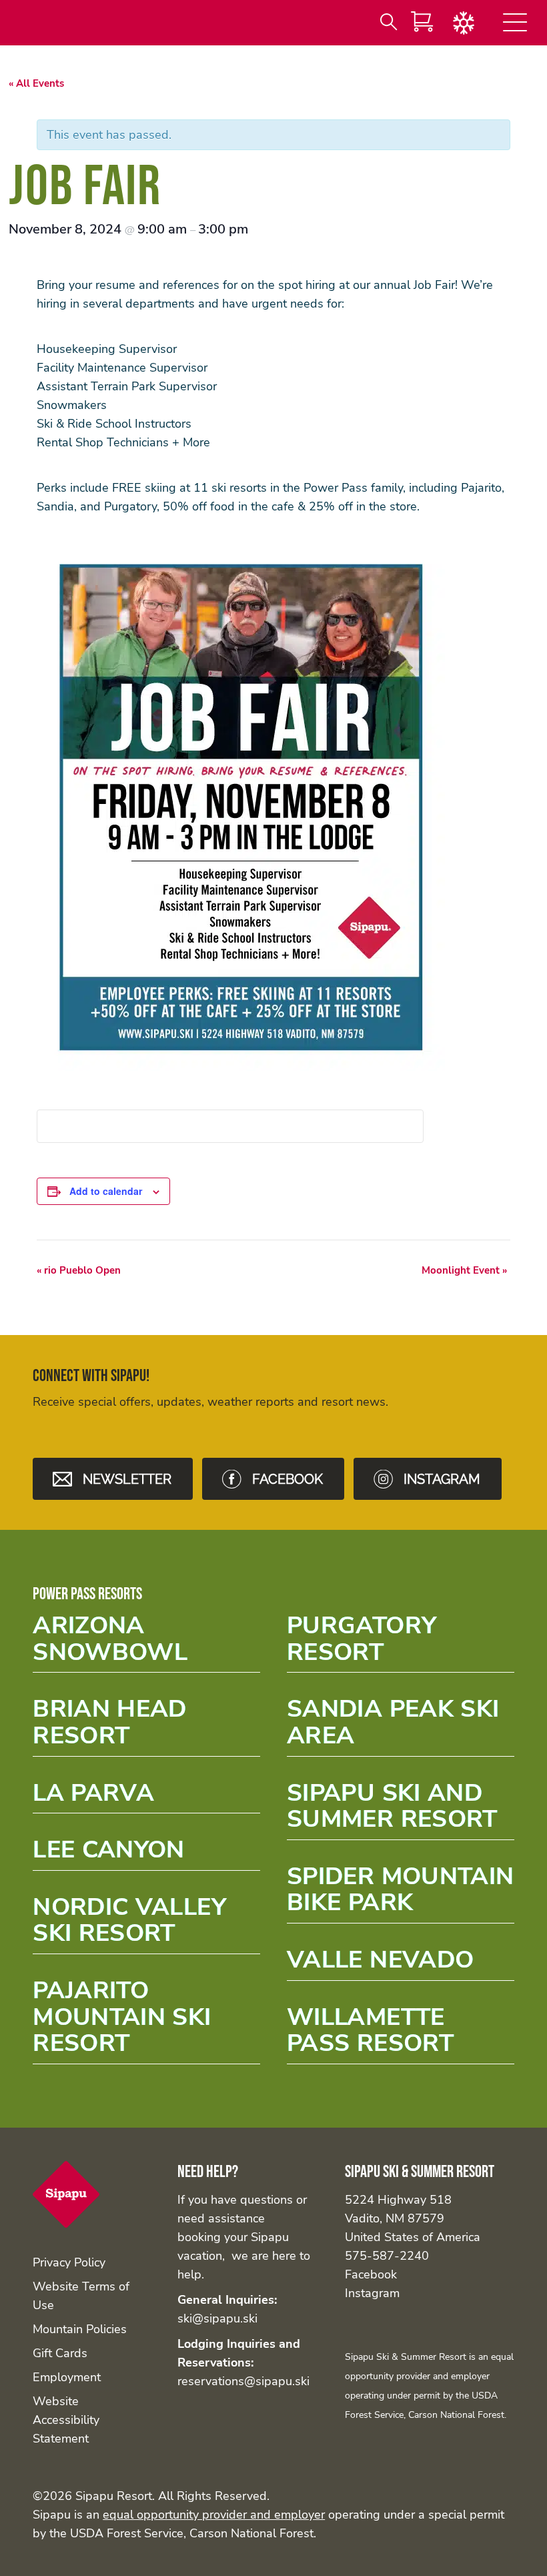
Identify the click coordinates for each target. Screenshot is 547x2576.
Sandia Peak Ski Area (401, 1726)
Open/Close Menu (515, 25)
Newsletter (127, 1479)
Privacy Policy (69, 2262)
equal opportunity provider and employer (214, 2515)
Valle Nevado (401, 1964)
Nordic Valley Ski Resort (146, 1924)
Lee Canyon (146, 1854)
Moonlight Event (464, 1270)
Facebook (371, 2274)
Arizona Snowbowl (146, 1643)
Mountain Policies (80, 2329)
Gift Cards (60, 2353)
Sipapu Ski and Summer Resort (401, 1810)
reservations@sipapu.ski (243, 2381)
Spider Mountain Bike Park (401, 1893)
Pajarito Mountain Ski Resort (146, 2019)
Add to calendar (106, 1191)
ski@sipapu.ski (217, 2318)
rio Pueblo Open (79, 1270)
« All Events (36, 83)
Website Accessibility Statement (66, 2420)
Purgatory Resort (401, 1643)
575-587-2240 (387, 2256)
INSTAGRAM (442, 1479)
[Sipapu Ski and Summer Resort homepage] (66, 2224)
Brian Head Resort (146, 1726)
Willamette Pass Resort (401, 2034)
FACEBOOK (288, 1479)
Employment (67, 2377)
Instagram (372, 2293)
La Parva (146, 1797)
